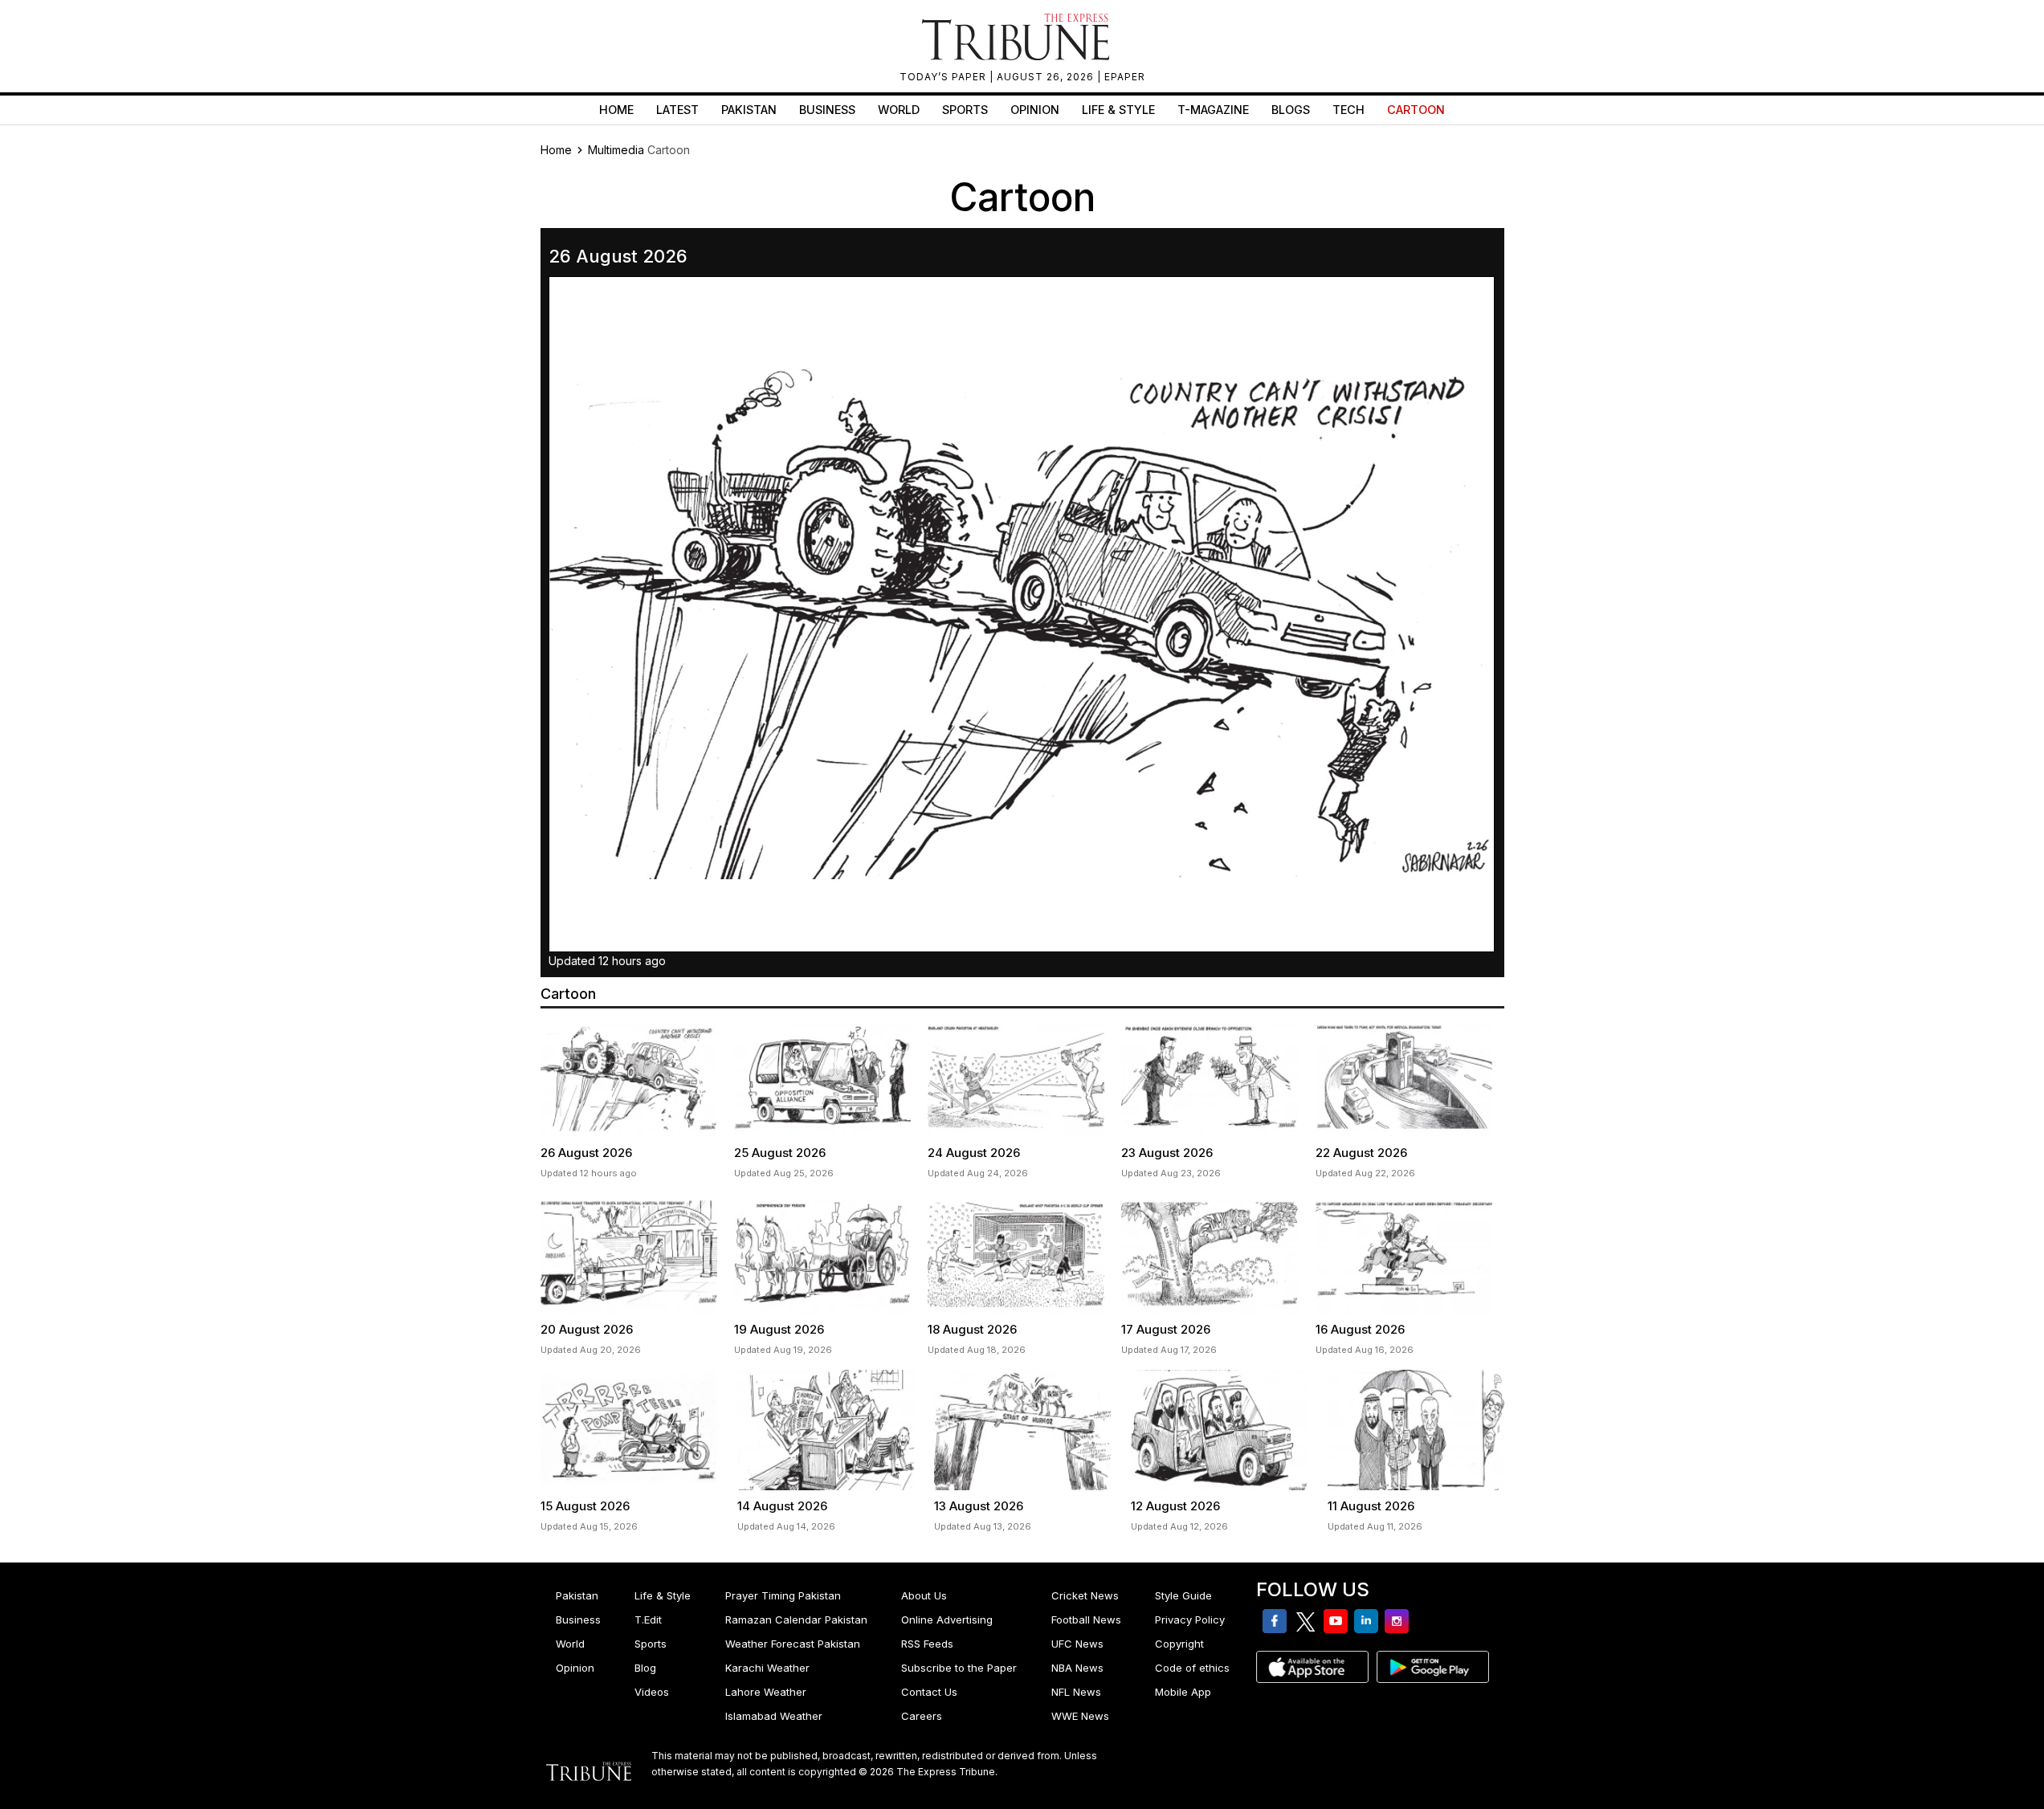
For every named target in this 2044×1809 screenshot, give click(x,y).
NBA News (1077, 1668)
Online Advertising (947, 1620)
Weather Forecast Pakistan (793, 1644)
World (899, 110)
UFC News (1077, 1644)
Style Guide (1183, 1595)
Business (827, 110)
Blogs (1291, 110)
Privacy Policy (1190, 1620)
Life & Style (1118, 110)
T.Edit (648, 1620)
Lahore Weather (766, 1692)
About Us (924, 1595)
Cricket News (1085, 1595)
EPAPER (1125, 77)
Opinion (1035, 110)
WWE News (1080, 1716)
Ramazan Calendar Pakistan (796, 1620)
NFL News (1076, 1692)
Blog (645, 1668)
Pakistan (749, 110)
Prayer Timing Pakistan (783, 1595)
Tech (1348, 110)
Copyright (1179, 1644)
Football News (1086, 1620)
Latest (677, 110)
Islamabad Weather (774, 1716)
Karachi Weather (767, 1668)
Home (616, 110)
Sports (965, 110)
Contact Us (929, 1692)
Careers (922, 1716)
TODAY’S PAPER (944, 77)
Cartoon (1416, 110)
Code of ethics (1192, 1668)
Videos (652, 1692)
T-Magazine (1213, 110)
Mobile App (1183, 1692)
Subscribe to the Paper (959, 1668)
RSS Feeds (927, 1644)
